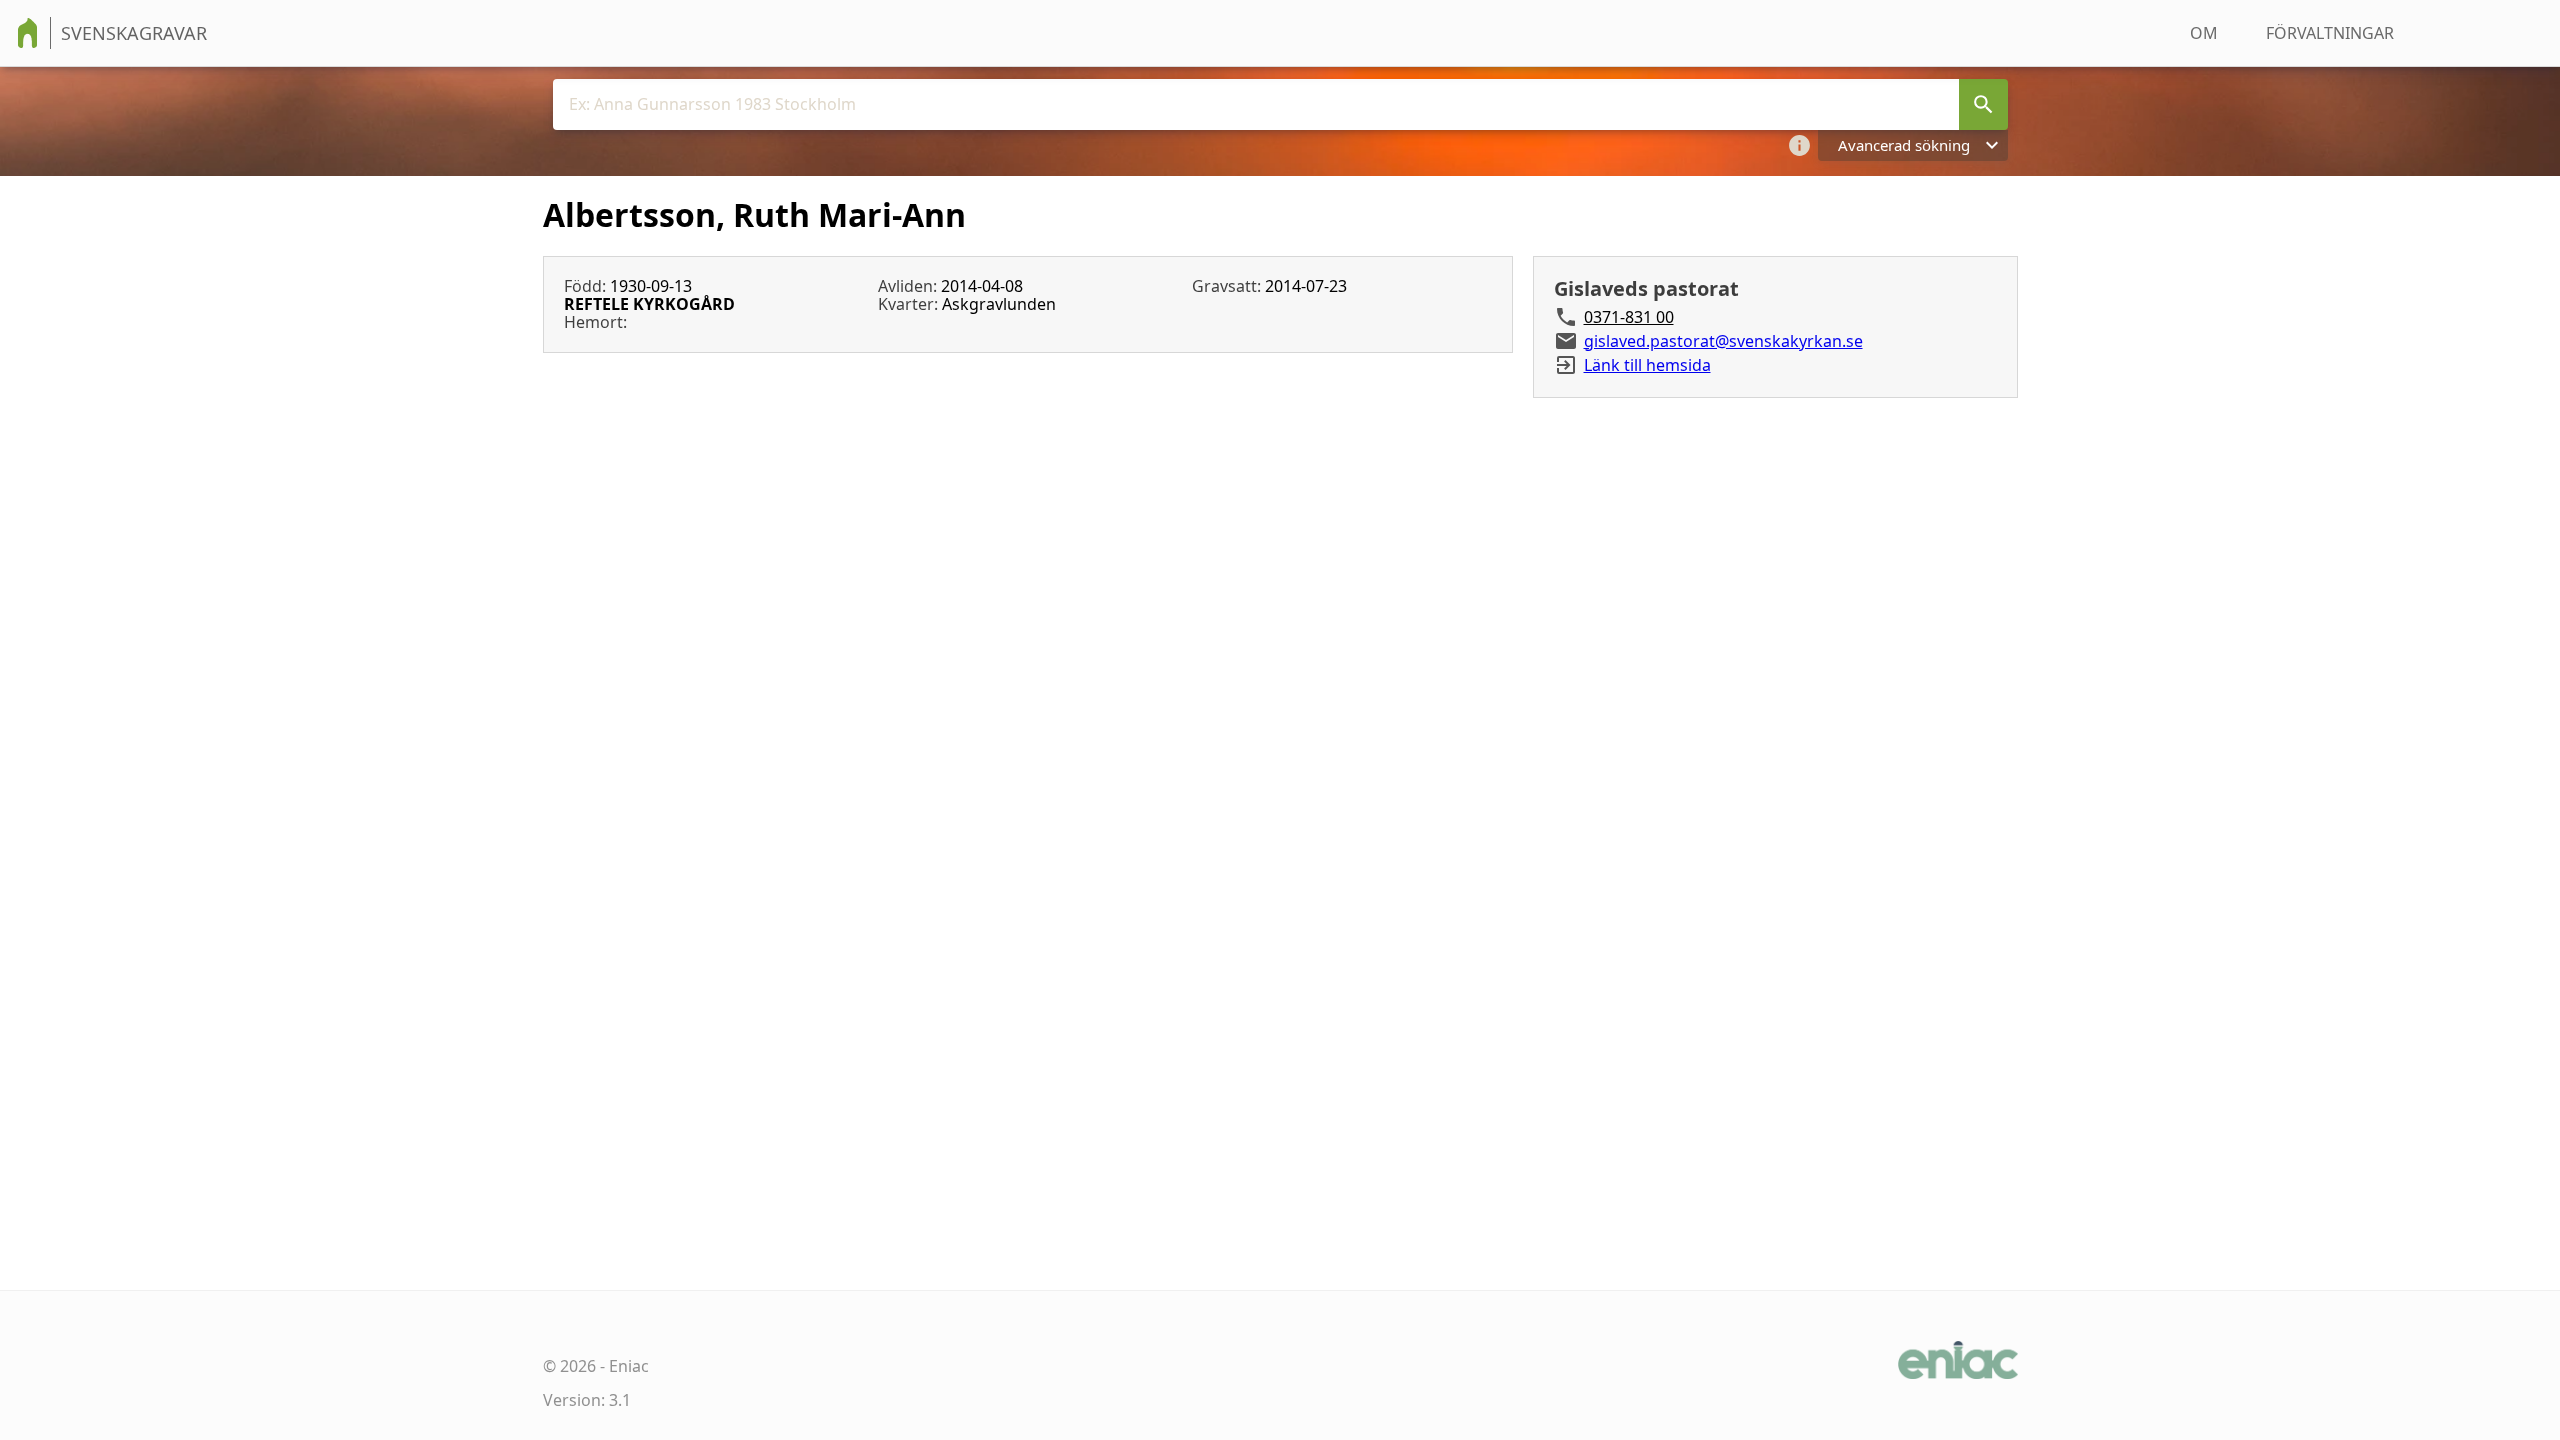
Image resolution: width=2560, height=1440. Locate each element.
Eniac (629, 1366)
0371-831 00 (1629, 317)
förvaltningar (2330, 33)
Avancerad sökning (1904, 145)
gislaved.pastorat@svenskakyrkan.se (1723, 341)
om (2204, 33)
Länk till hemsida (1647, 365)
